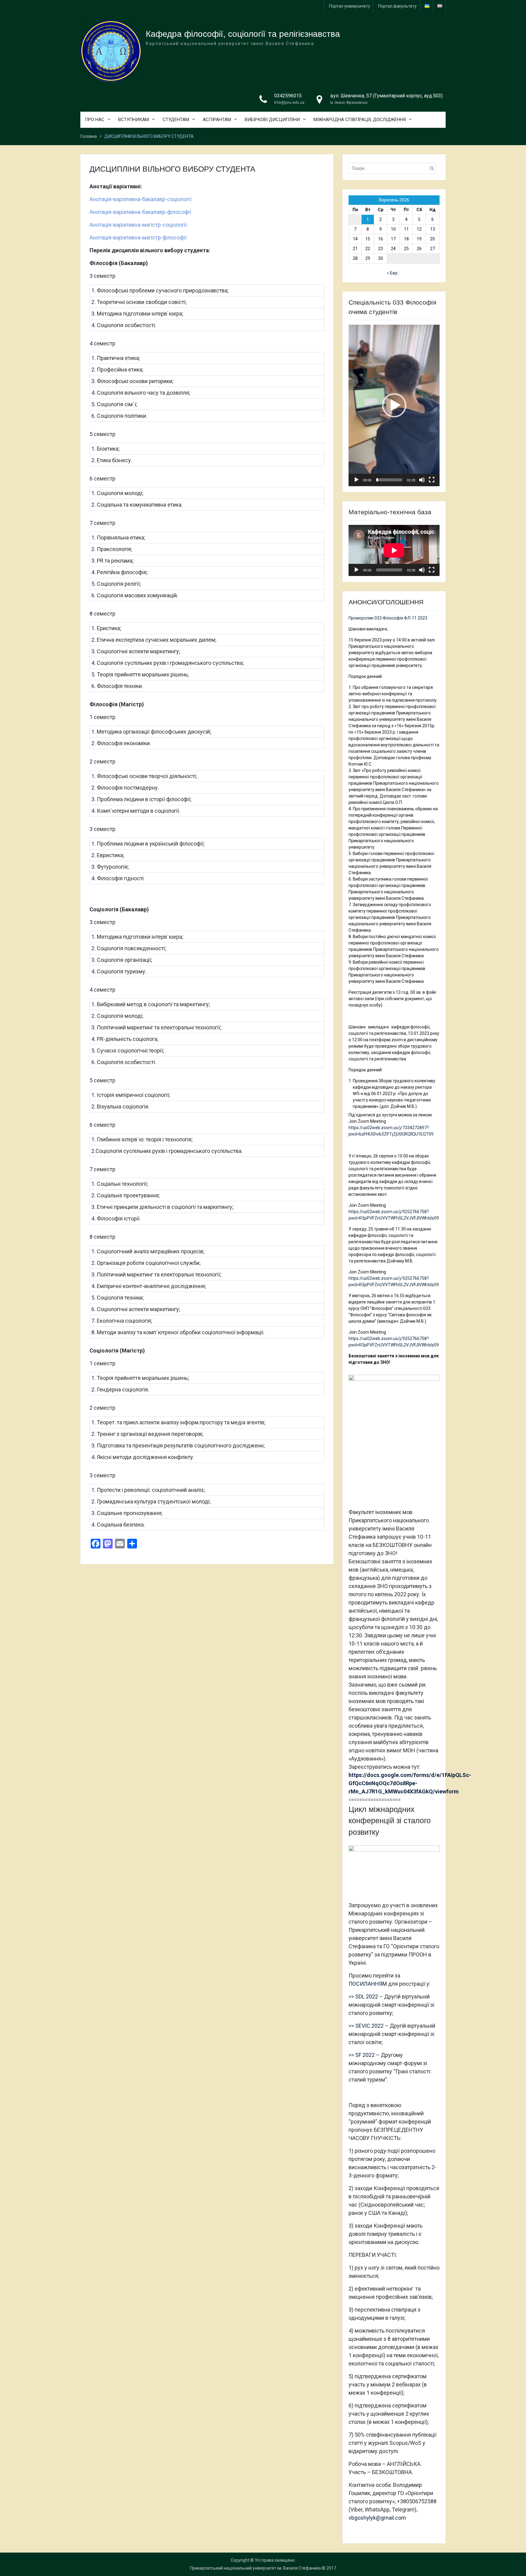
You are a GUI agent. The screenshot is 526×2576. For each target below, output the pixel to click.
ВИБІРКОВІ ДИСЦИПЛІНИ (272, 120)
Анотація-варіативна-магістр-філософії (138, 237)
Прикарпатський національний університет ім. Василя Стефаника (255, 2568)
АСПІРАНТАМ (217, 120)
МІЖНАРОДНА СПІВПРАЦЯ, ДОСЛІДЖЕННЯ (360, 120)
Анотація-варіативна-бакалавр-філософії (140, 212)
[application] (394, 405)
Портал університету (350, 6)
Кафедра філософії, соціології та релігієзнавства (243, 34)
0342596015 (288, 96)
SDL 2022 (367, 1997)
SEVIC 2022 (369, 2026)
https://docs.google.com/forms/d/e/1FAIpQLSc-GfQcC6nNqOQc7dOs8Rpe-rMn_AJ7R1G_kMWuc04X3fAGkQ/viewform (410, 1783)
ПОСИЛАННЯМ (368, 1984)
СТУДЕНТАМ (176, 120)
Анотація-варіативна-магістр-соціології (138, 225)
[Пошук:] (393, 168)
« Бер (392, 273)
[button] (394, 405)
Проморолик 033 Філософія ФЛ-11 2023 (388, 618)
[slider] (389, 480)
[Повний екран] (432, 480)
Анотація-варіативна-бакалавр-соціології (140, 199)
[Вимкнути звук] (422, 480)
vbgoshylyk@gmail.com (377, 2518)
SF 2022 (365, 2055)
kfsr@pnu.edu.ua (289, 102)
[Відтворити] (356, 480)
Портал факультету (397, 6)
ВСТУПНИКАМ (133, 120)
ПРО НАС (95, 120)
